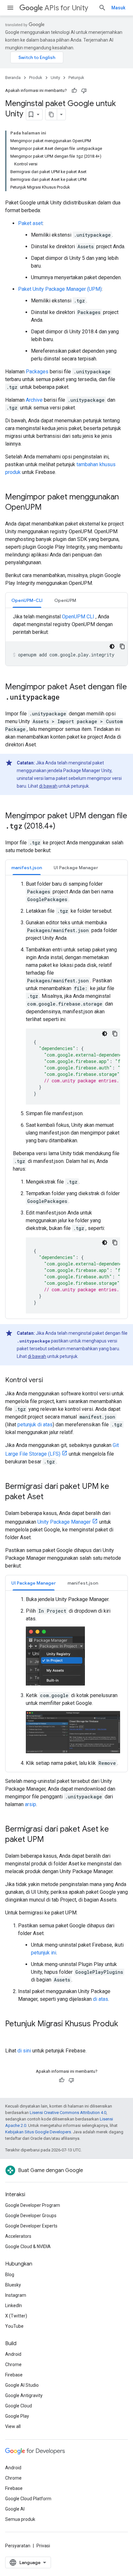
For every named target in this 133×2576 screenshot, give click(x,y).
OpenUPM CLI (78, 617)
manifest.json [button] (27, 868)
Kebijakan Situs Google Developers (38, 2132)
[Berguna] (74, 91)
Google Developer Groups (31, 2216)
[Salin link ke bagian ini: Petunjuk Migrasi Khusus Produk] (12, 2035)
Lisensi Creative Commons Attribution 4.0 (68, 2113)
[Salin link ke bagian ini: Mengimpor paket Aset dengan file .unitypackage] (66, 698)
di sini (24, 2051)
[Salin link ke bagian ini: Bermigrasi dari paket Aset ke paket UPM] (50, 1840)
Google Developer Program (33, 2205)
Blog (10, 2275)
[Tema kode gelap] (112, 646)
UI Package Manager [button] (76, 868)
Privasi (43, 2546)
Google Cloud (19, 2406)
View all (13, 2426)
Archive (34, 400)
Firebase (14, 2375)
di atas (101, 1999)
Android (13, 2354)
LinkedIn (14, 2306)
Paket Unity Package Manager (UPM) (60, 289)
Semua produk (20, 2519)
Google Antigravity (24, 2395)
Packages (37, 372)
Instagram (16, 2295)
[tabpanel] (66, 639)
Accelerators (18, 2236)
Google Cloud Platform (28, 2499)
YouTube (14, 2326)
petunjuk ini (44, 1953)
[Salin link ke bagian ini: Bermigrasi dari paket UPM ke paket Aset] (50, 1497)
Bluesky (13, 2285)
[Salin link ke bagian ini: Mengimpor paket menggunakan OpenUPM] (48, 508)
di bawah (48, 786)
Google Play (17, 2416)
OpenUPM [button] (65, 600)
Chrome (13, 2365)
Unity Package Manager (64, 1522)
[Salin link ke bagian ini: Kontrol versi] (49, 1381)
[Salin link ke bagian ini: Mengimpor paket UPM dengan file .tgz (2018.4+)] (62, 827)
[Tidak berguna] (84, 91)
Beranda (13, 78)
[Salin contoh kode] (122, 646)
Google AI (15, 2509)
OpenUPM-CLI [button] (27, 600)
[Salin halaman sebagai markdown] (51, 114)
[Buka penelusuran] (102, 8)
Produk (36, 78)
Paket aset (30, 223)
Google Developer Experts (31, 2226)
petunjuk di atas (35, 1425)
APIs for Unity (66, 8)
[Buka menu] (10, 8)
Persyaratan (18, 2546)
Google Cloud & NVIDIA (28, 2247)
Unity (55, 78)
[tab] (27, 600)
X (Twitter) (16, 2316)
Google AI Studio (22, 2385)
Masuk (118, 8)
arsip (31, 1804)
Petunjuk (76, 78)
